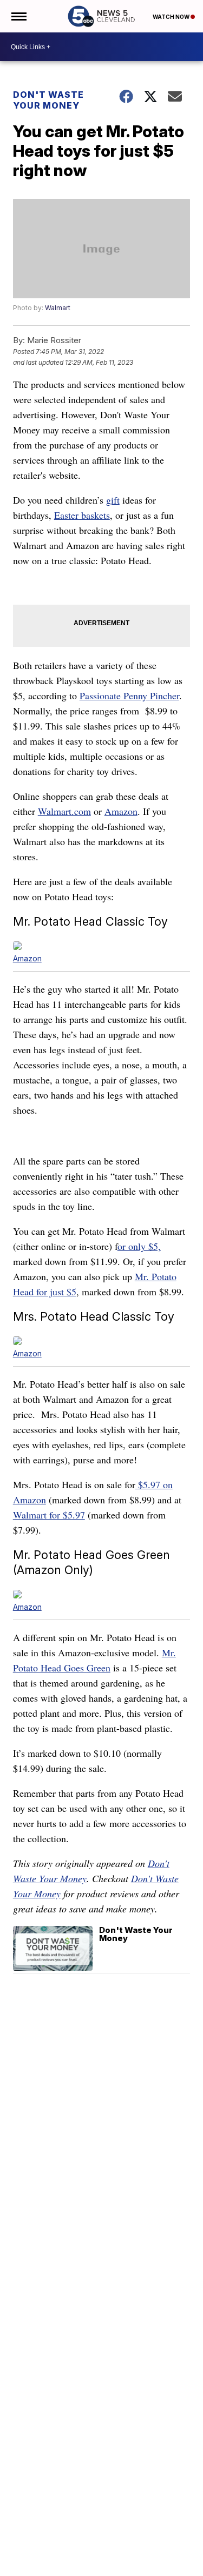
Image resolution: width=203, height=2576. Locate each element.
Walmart (58, 308)
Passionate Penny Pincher (129, 695)
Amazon (121, 811)
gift (113, 500)
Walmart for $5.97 (49, 1515)
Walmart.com (64, 811)
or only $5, (139, 1246)
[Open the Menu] (18, 16)
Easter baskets (82, 515)
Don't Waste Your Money (48, 100)
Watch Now (172, 17)
